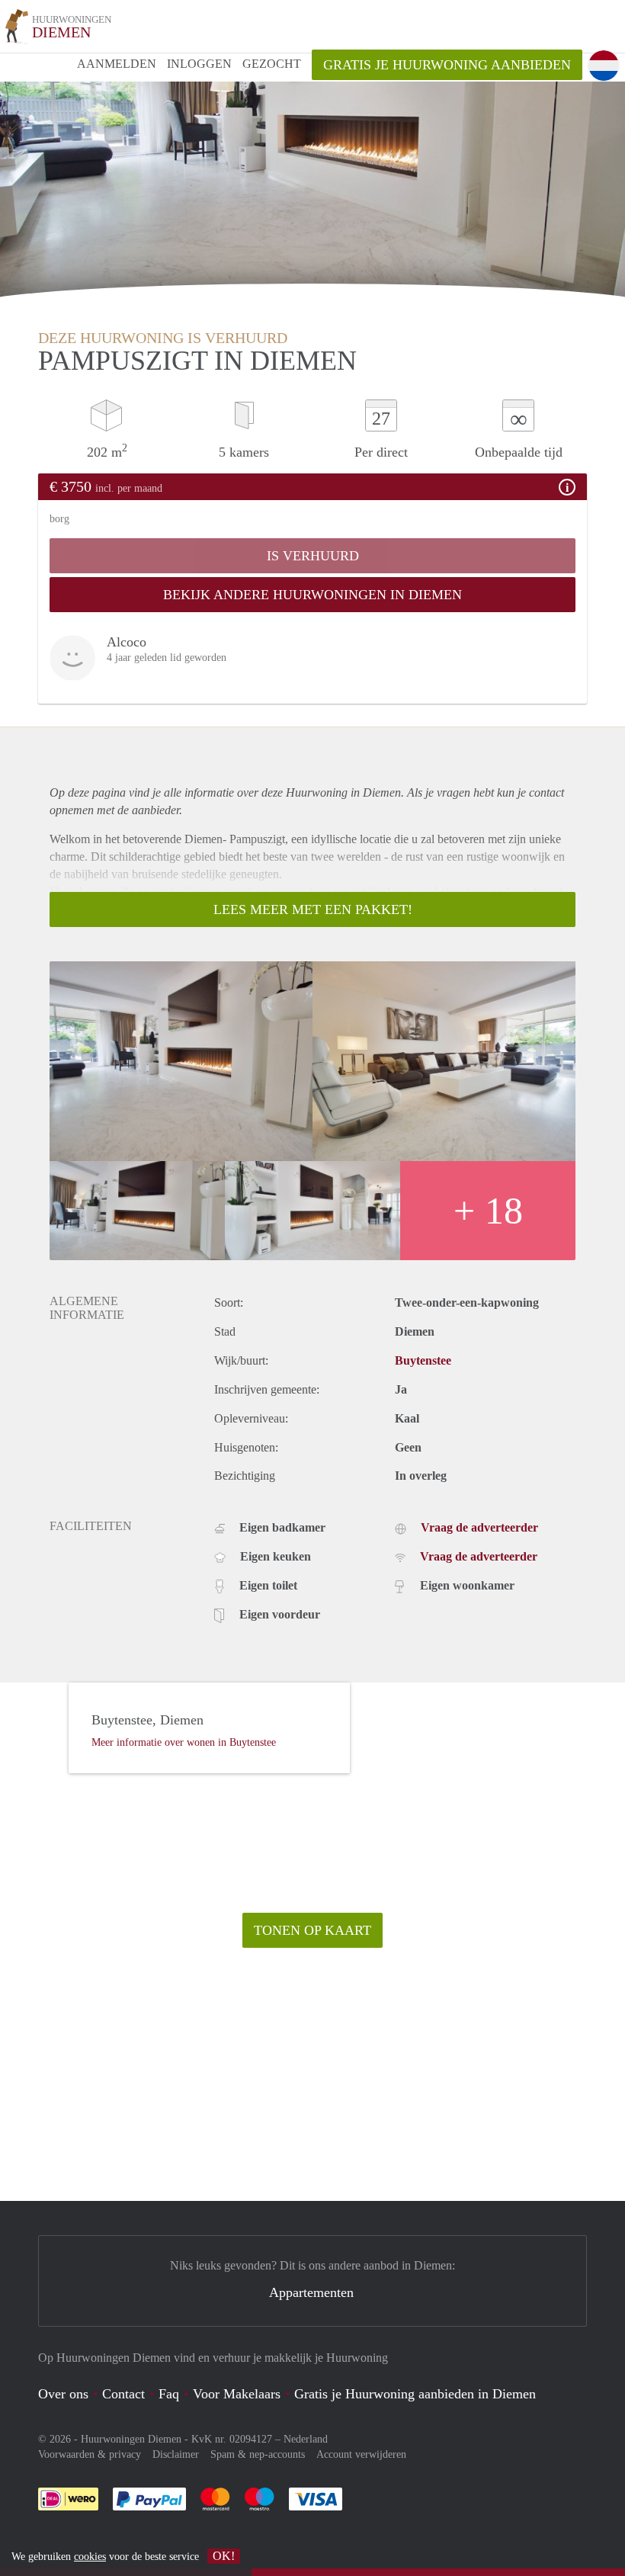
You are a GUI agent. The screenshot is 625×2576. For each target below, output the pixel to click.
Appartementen (311, 2292)
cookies (90, 2557)
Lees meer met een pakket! (313, 909)
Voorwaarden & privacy (90, 2454)
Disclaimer (176, 2454)
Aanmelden (117, 64)
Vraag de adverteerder (479, 1527)
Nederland (306, 2439)
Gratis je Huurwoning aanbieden (447, 65)
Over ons (63, 2394)
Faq (169, 2394)
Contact (123, 2394)
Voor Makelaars (237, 2394)
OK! (224, 2556)
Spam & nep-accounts (258, 2454)
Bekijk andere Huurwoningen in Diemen (312, 595)
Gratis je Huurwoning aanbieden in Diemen (415, 2394)
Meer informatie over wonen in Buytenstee (184, 1742)
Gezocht (272, 64)
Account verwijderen (361, 2454)
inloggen (199, 64)
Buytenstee (423, 1360)
